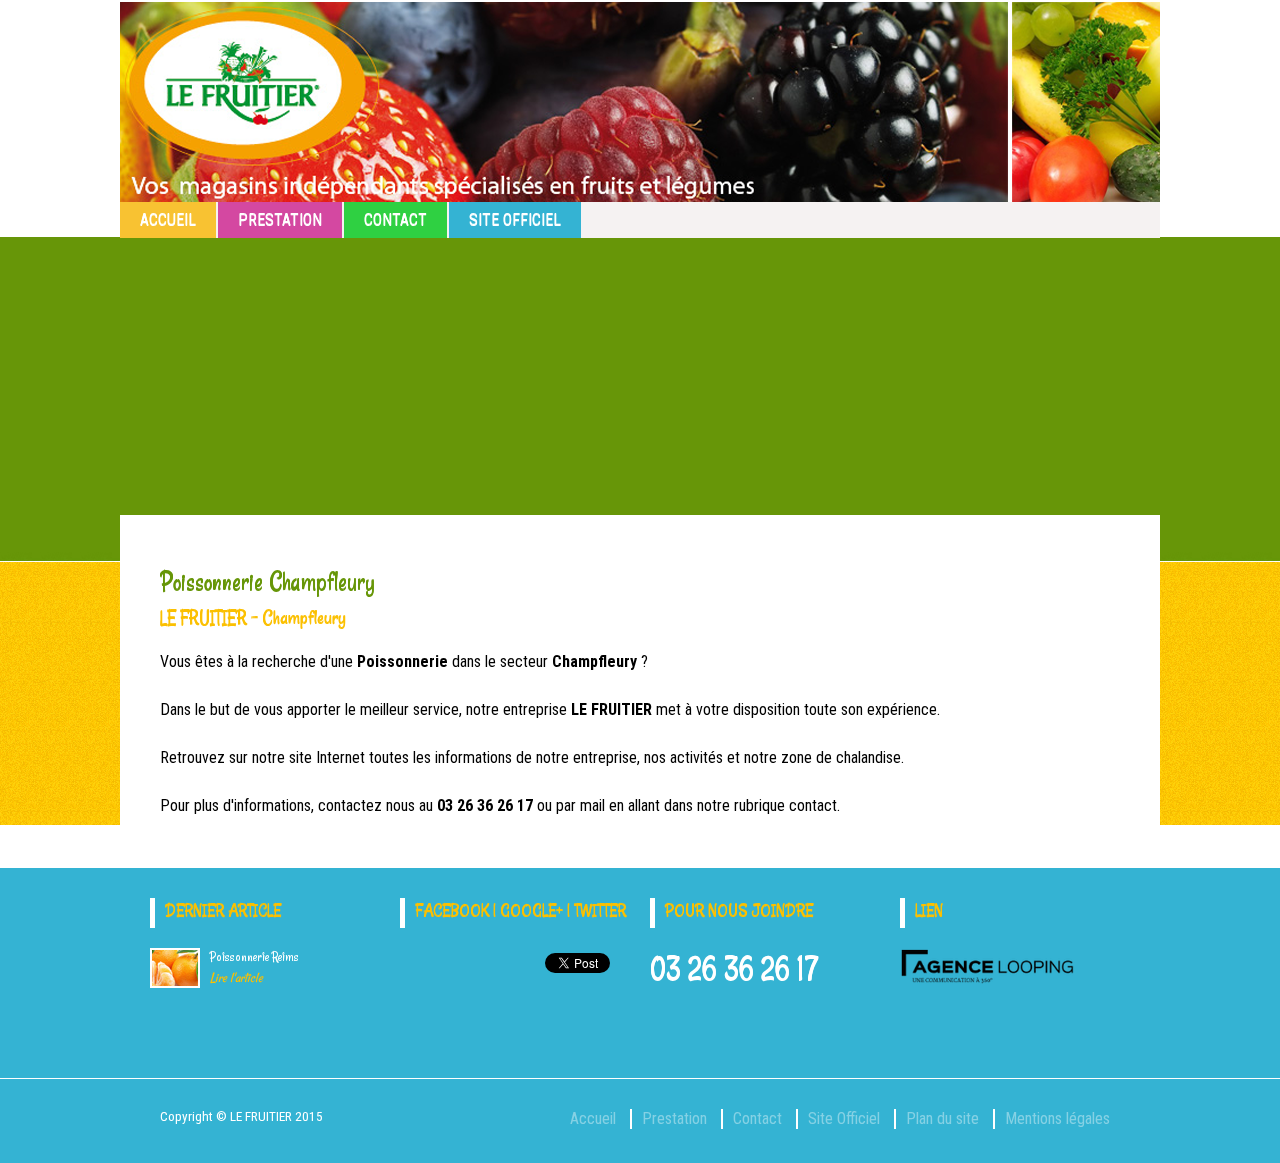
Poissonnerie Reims (254, 967)
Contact (395, 219)
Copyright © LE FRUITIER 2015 (241, 1116)
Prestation (280, 219)
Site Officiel (515, 219)
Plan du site (942, 1118)
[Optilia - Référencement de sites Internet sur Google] (987, 978)
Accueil (168, 219)
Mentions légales (1057, 1118)
